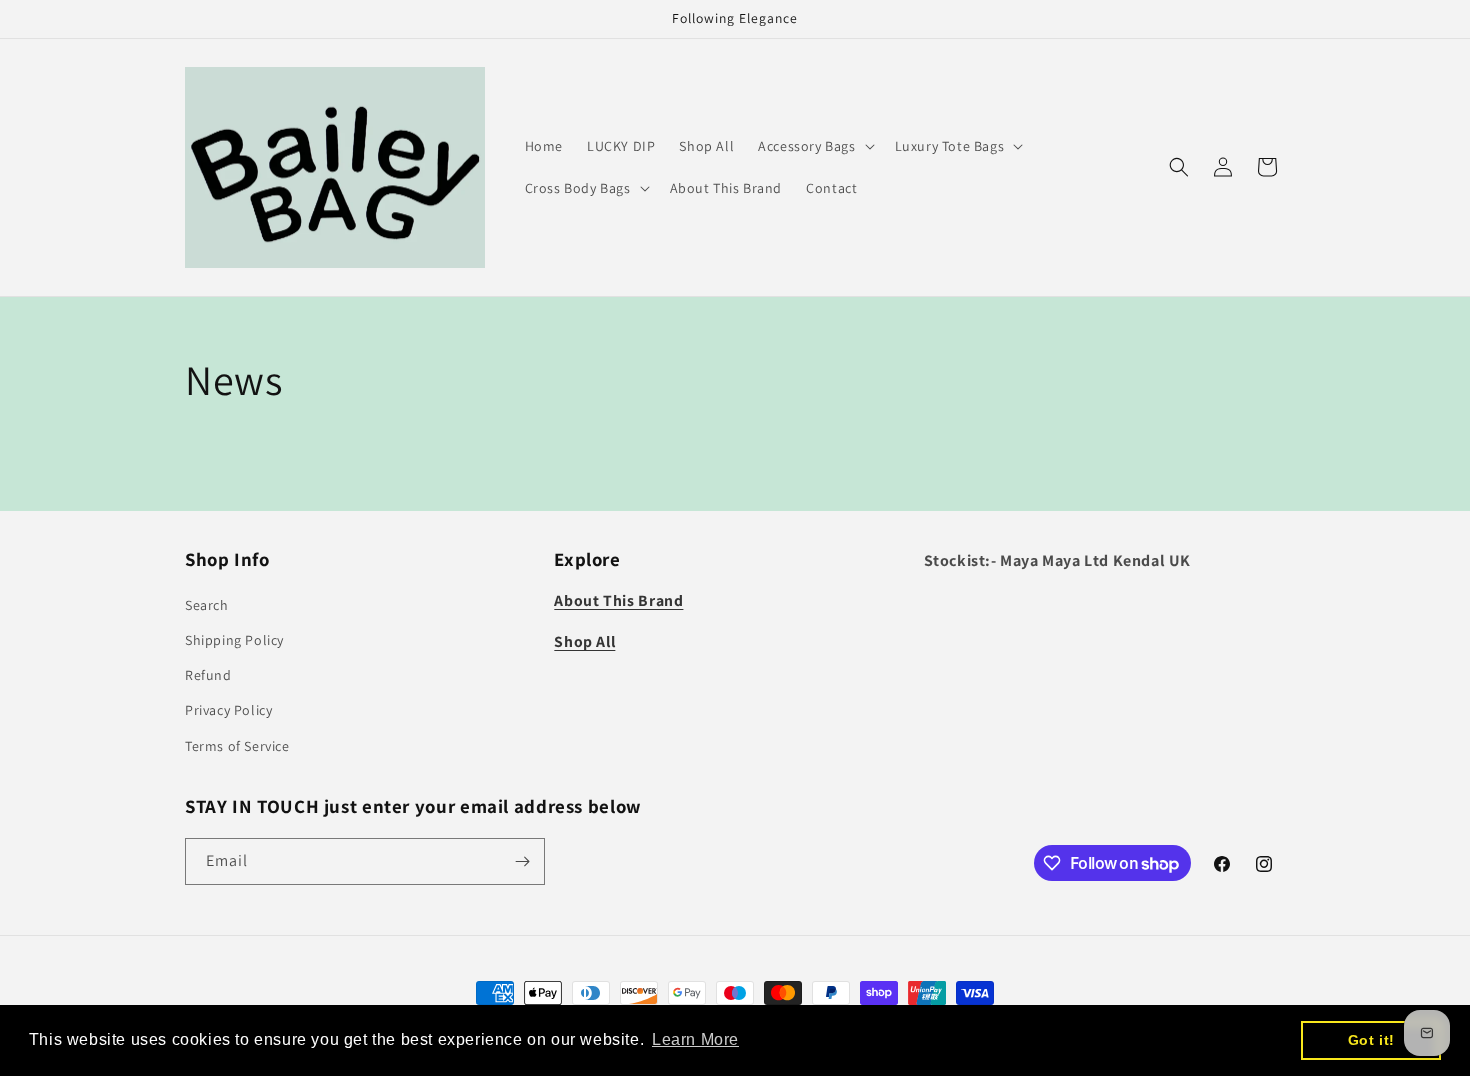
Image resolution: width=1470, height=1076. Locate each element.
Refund (208, 675)
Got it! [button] (1371, 1040)
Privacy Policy (228, 710)
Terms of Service (237, 746)
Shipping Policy (234, 640)
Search (207, 605)
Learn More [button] (695, 1039)
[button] (814, 146)
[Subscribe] (522, 861)
